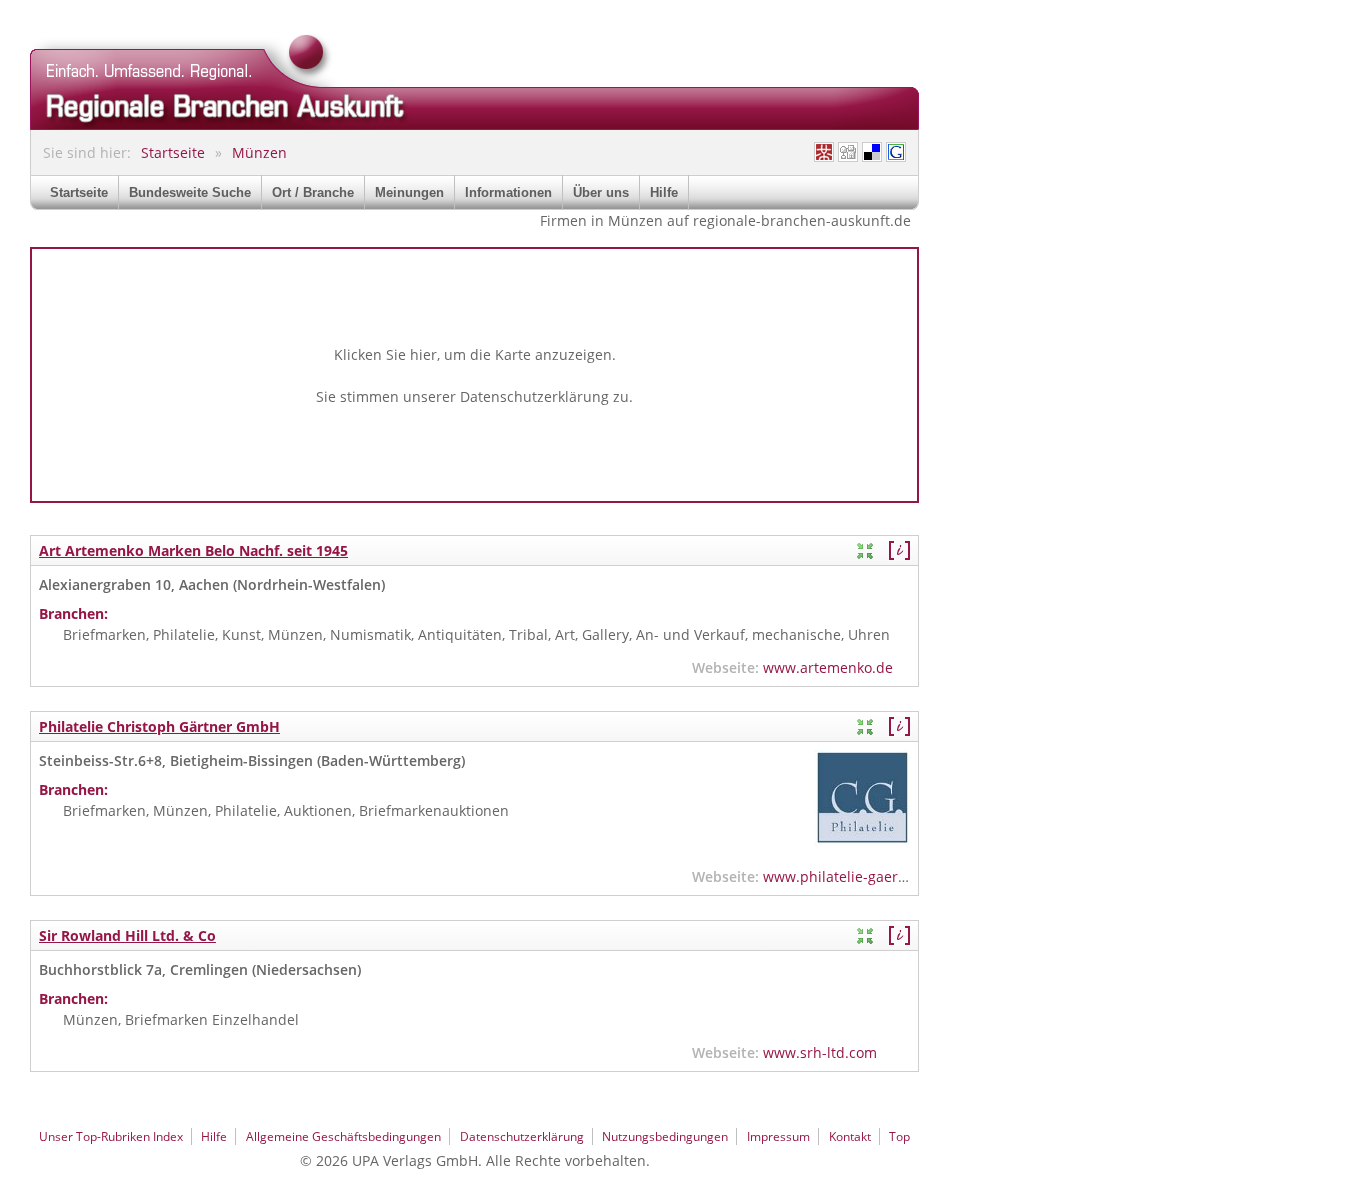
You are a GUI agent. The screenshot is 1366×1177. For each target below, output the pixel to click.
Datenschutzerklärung (534, 396)
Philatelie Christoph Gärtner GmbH (159, 726)
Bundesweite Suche (190, 192)
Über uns (601, 192)
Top (899, 1136)
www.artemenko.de (828, 667)
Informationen (508, 192)
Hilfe (664, 192)
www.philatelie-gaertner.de (855, 876)
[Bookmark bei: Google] (896, 152)
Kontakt (850, 1136)
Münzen (259, 152)
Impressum (778, 1136)
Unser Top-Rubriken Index (111, 1136)
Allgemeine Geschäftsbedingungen (343, 1136)
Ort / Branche (313, 192)
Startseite (173, 152)
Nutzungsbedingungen (665, 1136)
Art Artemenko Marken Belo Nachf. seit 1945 (193, 550)
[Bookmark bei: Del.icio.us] (872, 152)
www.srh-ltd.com (820, 1052)
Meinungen (409, 192)
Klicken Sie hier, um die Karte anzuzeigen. (475, 354)
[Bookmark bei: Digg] (848, 152)
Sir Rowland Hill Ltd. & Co (127, 935)
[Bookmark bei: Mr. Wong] (824, 152)
